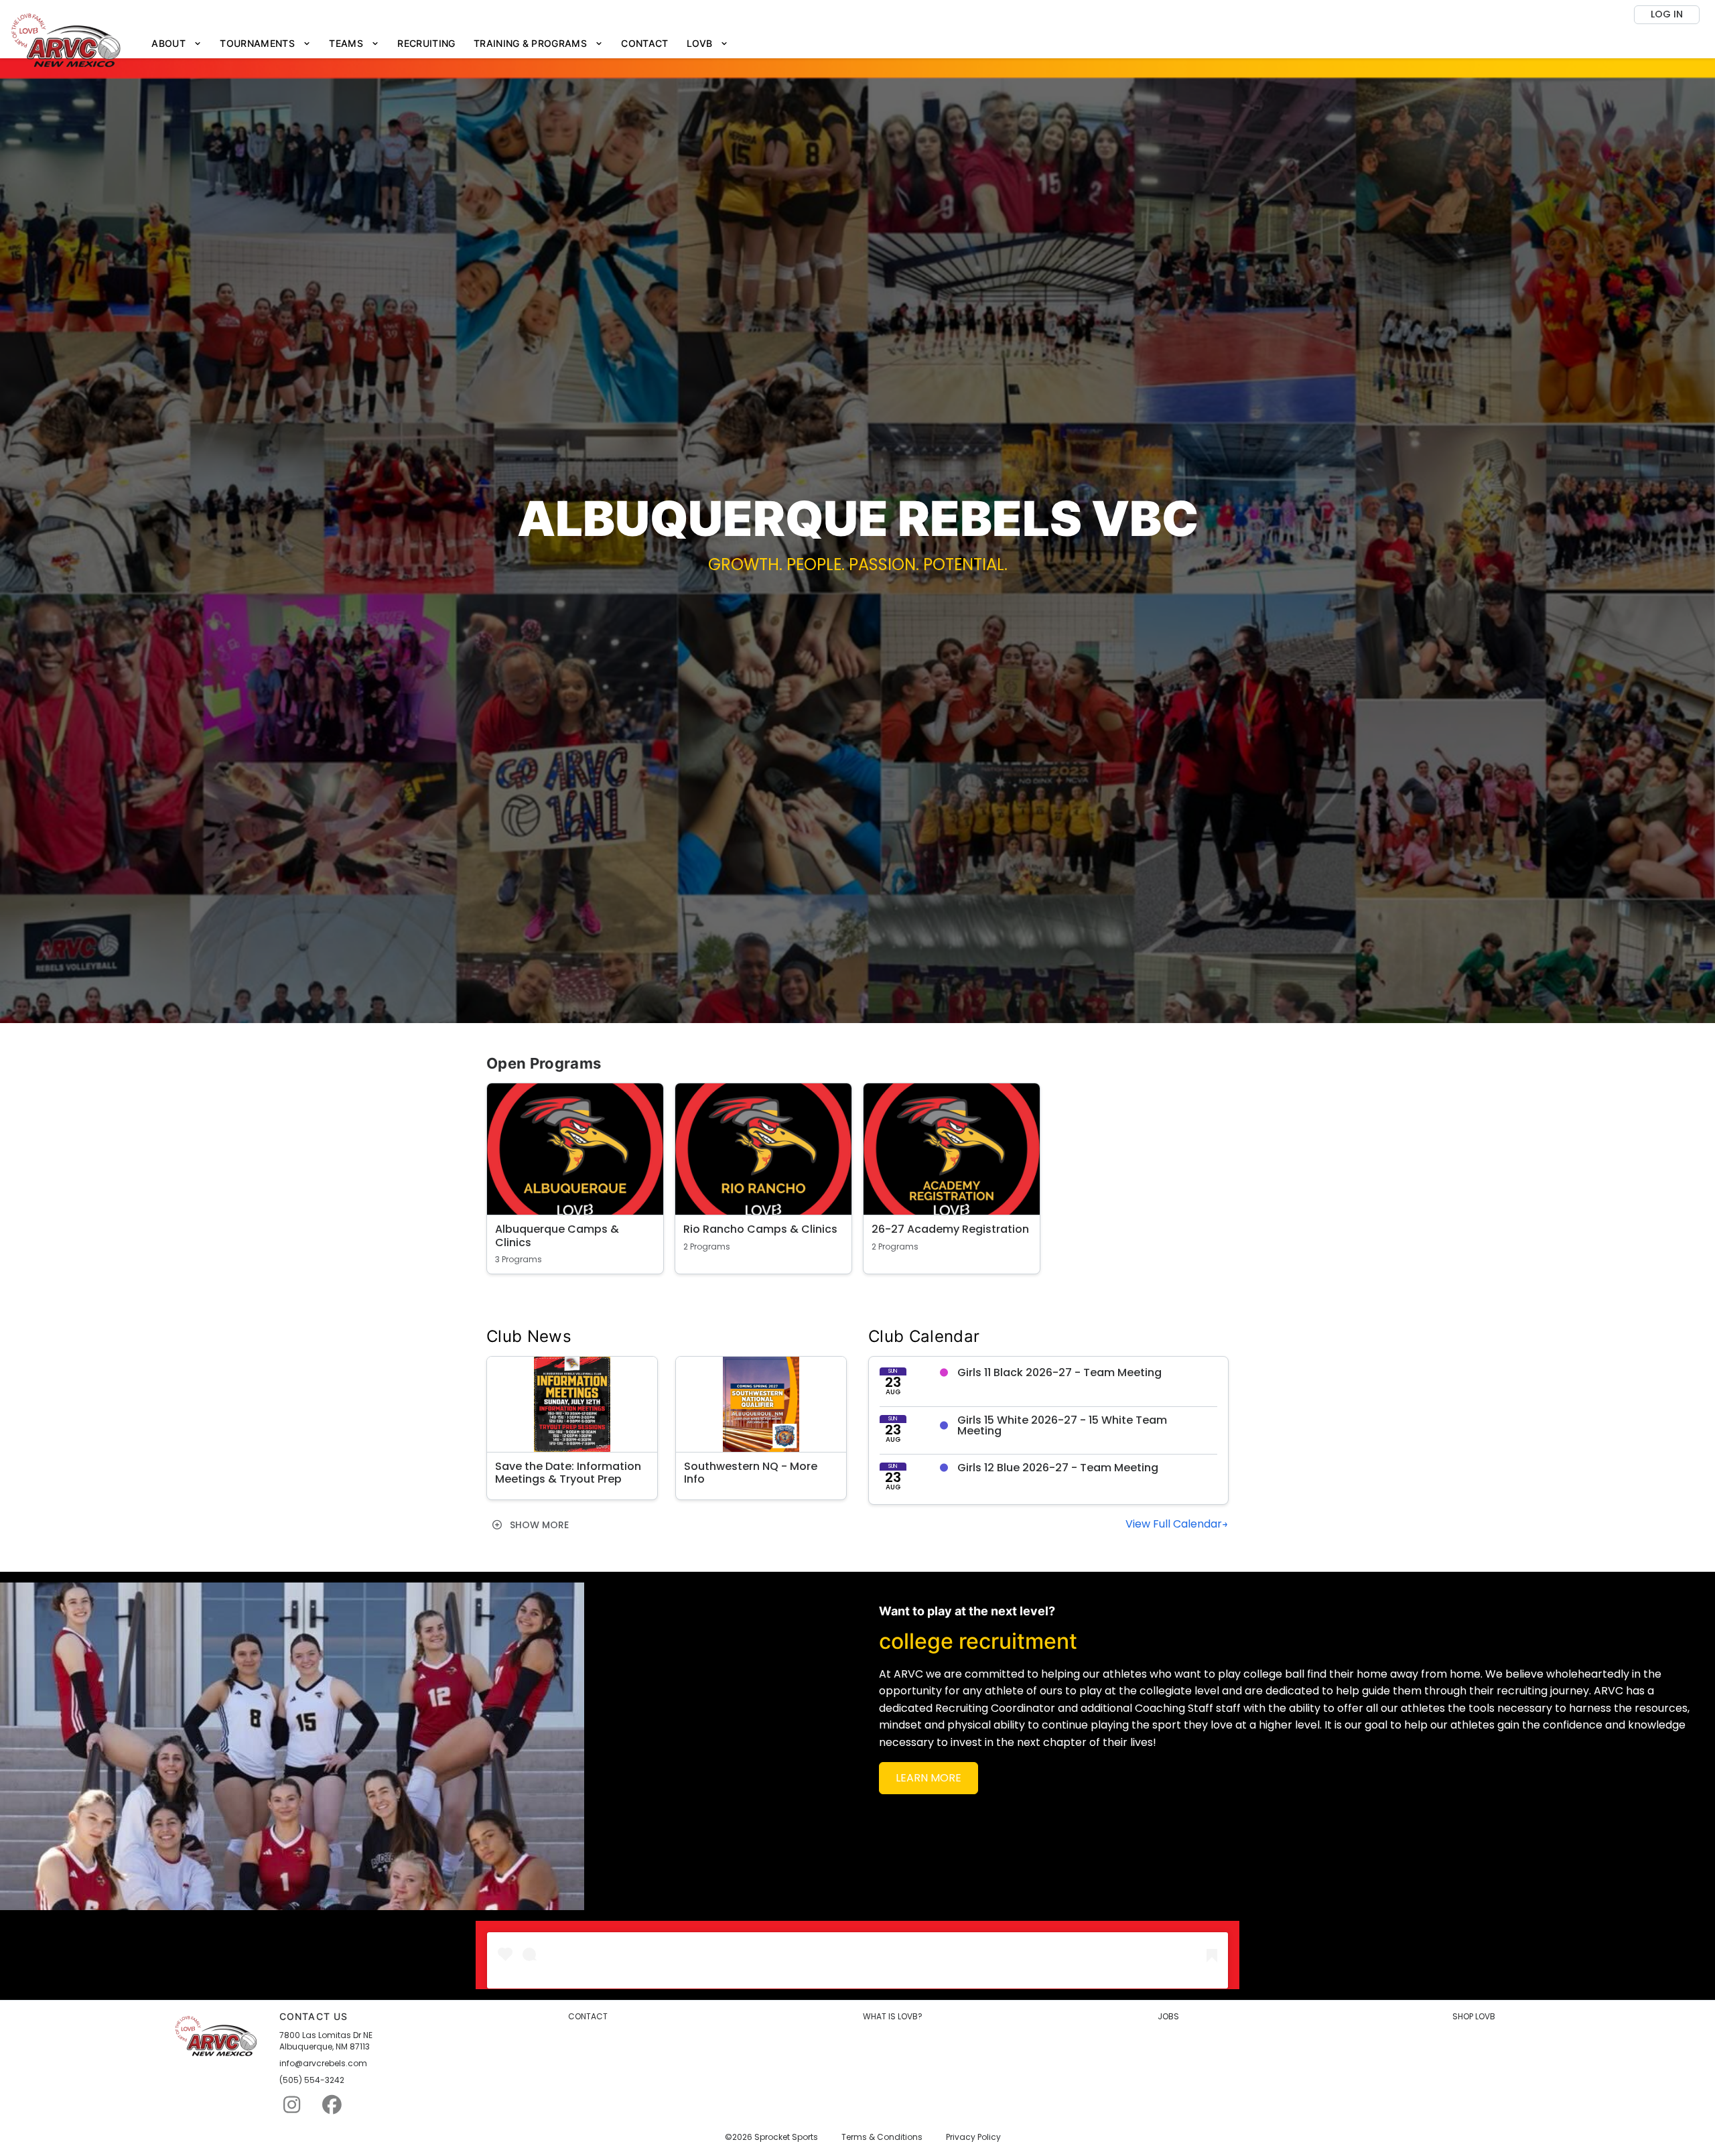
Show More (538, 1525)
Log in (1667, 14)
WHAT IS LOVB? (893, 2017)
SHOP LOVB (1474, 2017)
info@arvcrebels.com (323, 2064)
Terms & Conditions (882, 2137)
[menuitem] (177, 44)
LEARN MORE (929, 1778)
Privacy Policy (973, 2137)
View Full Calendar (1174, 1524)
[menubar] (440, 44)
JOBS (1168, 2017)
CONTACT (588, 2017)
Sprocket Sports (786, 2137)
